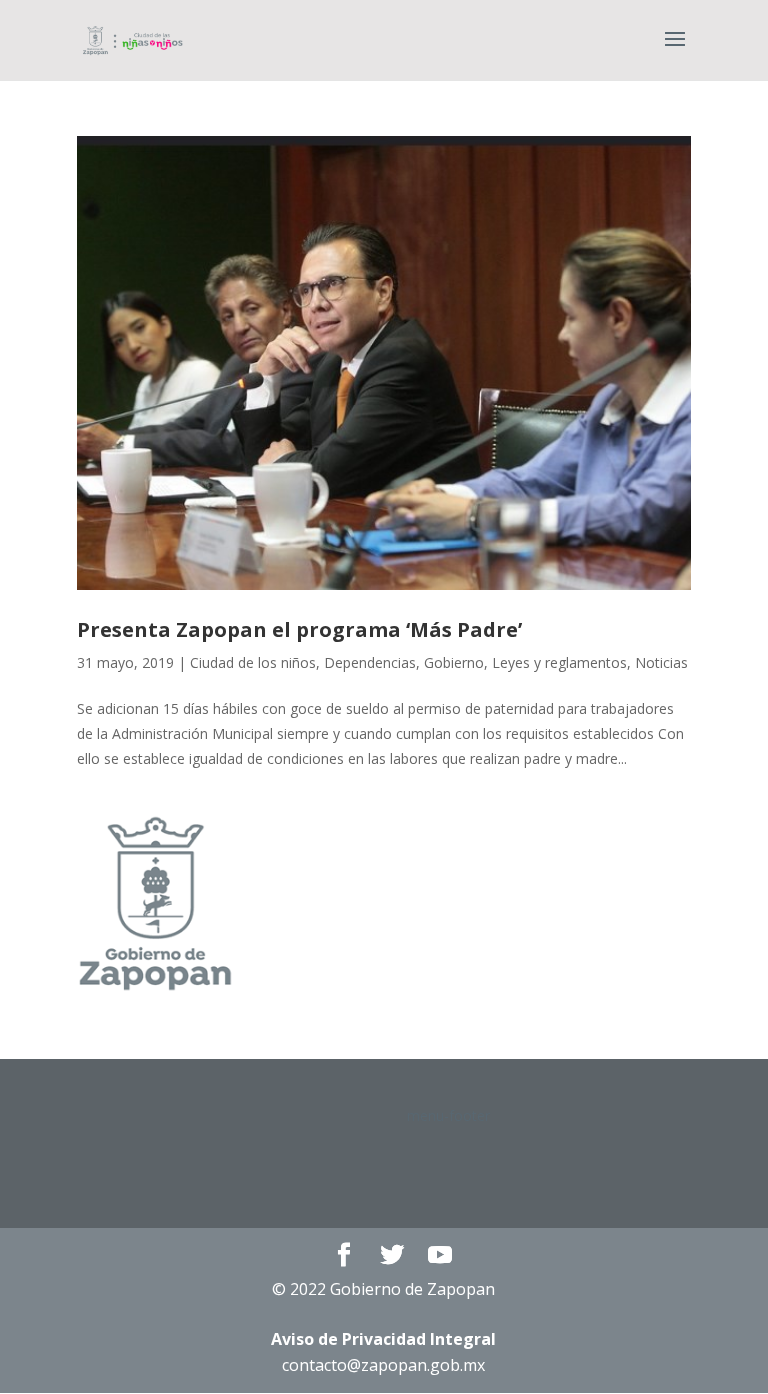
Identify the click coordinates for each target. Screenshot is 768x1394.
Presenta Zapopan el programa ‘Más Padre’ (299, 629)
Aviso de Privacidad (383, 1339)
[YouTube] (440, 1255)
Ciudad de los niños (253, 662)
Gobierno (454, 662)
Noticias (661, 662)
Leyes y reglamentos (559, 662)
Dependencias (370, 662)
